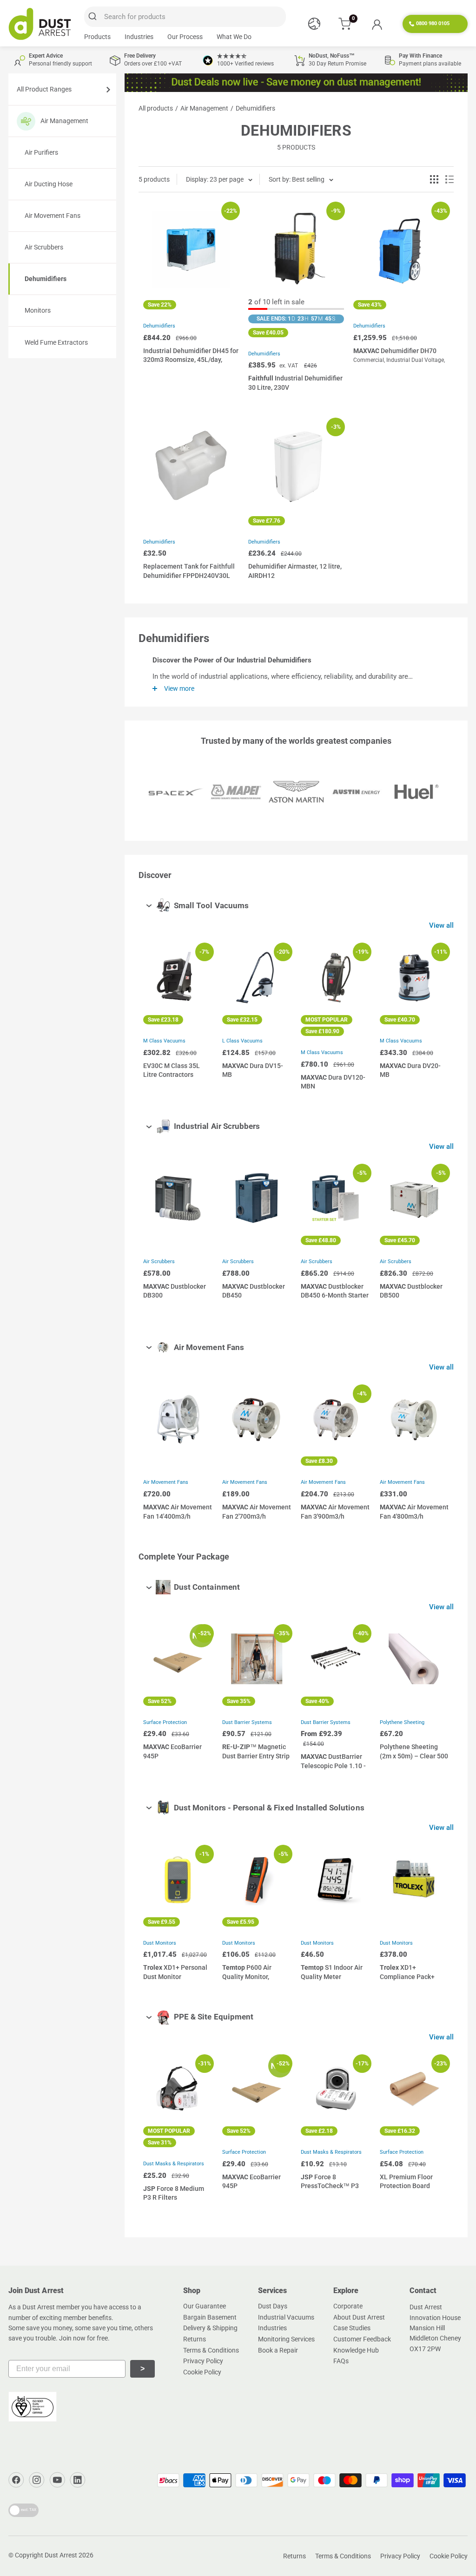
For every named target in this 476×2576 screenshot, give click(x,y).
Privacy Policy (203, 2361)
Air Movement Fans (53, 216)
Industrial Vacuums (286, 2317)
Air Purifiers (41, 152)
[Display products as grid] (434, 179)
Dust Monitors (160, 1943)
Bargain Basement (210, 2317)
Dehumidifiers (46, 279)
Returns (195, 2339)
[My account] (377, 24)
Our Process (185, 37)
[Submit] (94, 17)
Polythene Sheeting (402, 1722)
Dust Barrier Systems (247, 1722)
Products (97, 37)
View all (442, 925)
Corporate (348, 2306)
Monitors (38, 310)
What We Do (234, 37)
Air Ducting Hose (49, 184)
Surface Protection (165, 1722)
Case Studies (352, 2328)
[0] (345, 24)
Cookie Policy (202, 2372)
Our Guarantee (205, 2306)
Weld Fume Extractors (56, 342)
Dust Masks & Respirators (174, 2164)
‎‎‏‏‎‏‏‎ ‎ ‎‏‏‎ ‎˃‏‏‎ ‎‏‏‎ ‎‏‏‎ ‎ (142, 2369)
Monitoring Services (286, 2339)
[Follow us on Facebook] (16, 2480)
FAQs (341, 2361)
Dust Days (273, 2306)
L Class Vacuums (242, 1041)
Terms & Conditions (211, 2350)
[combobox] (185, 17)
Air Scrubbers (44, 247)
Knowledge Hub (356, 2350)
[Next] (440, 1018)
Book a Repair (278, 2350)
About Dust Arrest (359, 2317)
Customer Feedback (362, 2339)
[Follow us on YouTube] (57, 2480)
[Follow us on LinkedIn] (78, 2480)
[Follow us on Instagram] (37, 2480)
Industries (139, 37)
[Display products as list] (450, 179)
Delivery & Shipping (210, 2328)
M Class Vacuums (164, 1041)
